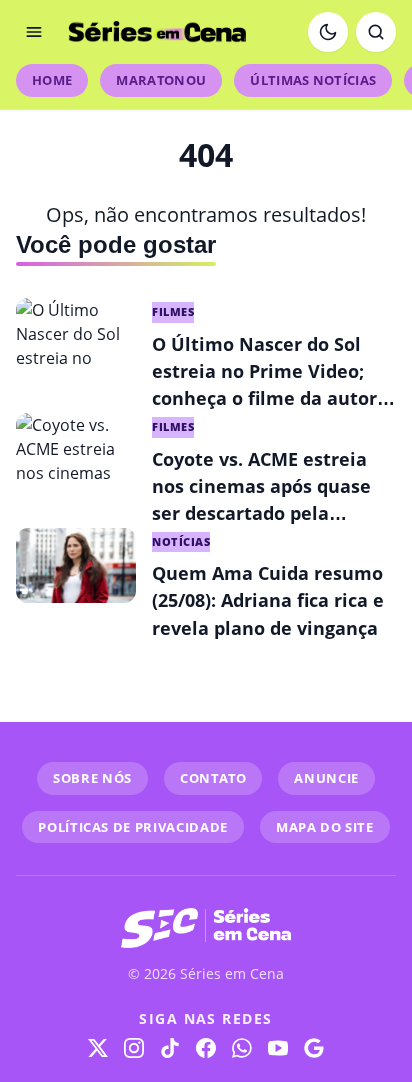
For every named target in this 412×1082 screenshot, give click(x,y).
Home (52, 80)
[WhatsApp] (242, 1048)
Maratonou (161, 80)
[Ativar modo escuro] (328, 32)
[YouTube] (278, 1048)
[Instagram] (134, 1048)
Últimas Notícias (313, 80)
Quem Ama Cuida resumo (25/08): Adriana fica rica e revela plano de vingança (268, 600)
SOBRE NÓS (92, 778)
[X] (98, 1048)
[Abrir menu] (34, 32)
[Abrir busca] (376, 32)
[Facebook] (206, 1048)
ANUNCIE (326, 778)
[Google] (314, 1048)
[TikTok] (170, 1048)
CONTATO (213, 778)
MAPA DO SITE (325, 827)
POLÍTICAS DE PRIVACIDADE (133, 827)
